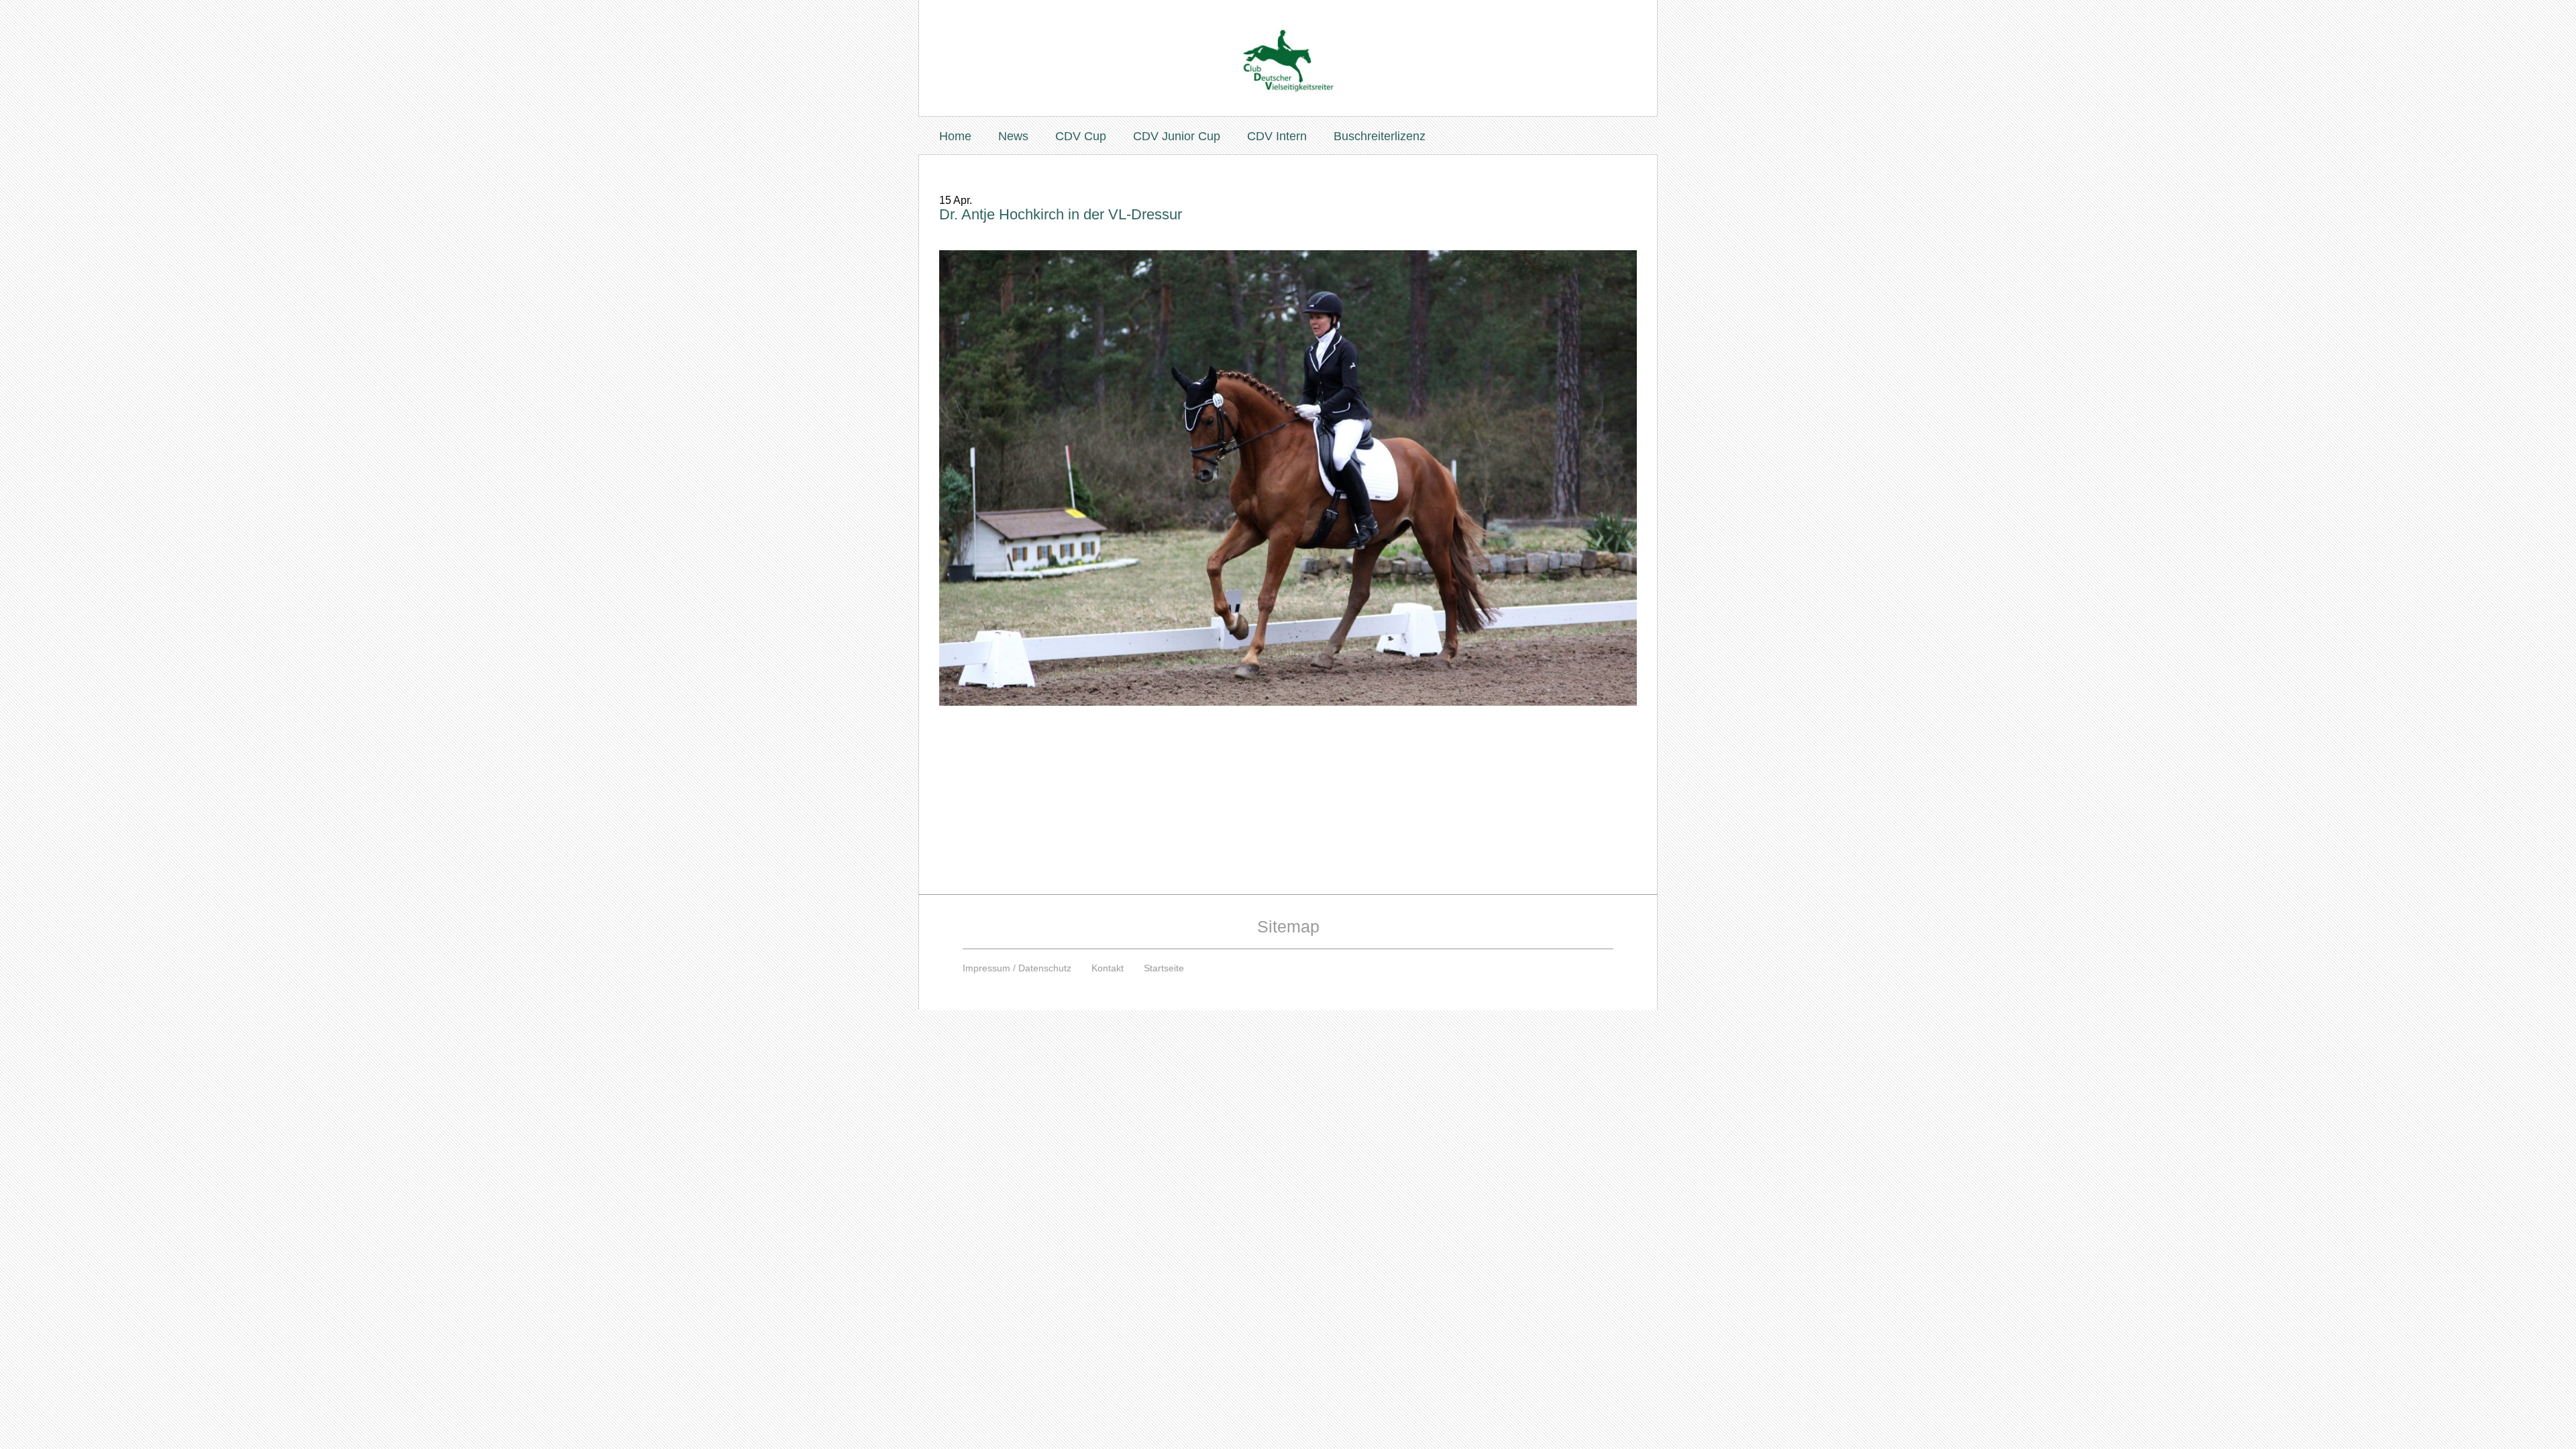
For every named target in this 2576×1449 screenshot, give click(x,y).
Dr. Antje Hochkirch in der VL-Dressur (1061, 214)
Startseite (1164, 968)
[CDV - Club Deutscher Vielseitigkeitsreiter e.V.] (1288, 48)
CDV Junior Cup (1177, 136)
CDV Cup (1081, 136)
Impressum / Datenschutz (1017, 968)
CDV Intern (1277, 136)
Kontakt (1108, 968)
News (1013, 136)
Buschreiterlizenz (1380, 136)
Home (955, 136)
